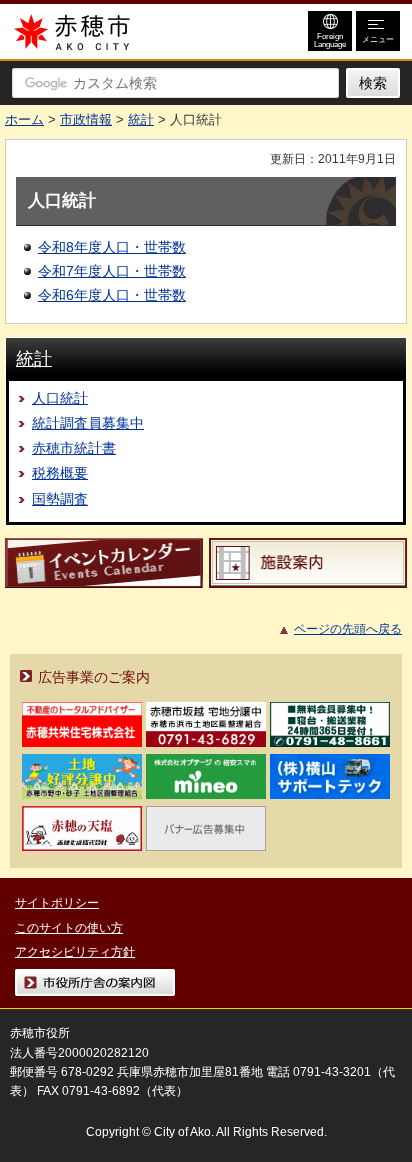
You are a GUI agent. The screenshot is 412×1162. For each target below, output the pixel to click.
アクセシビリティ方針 (75, 952)
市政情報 (86, 119)
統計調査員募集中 (88, 423)
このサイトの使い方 (69, 928)
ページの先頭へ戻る (348, 629)
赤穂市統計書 (74, 448)
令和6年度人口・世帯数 (112, 295)
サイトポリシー (57, 903)
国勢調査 (60, 499)
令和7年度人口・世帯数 (112, 271)
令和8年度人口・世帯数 (112, 247)
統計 (141, 119)
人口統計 (60, 398)
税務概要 (60, 473)
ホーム (24, 119)
